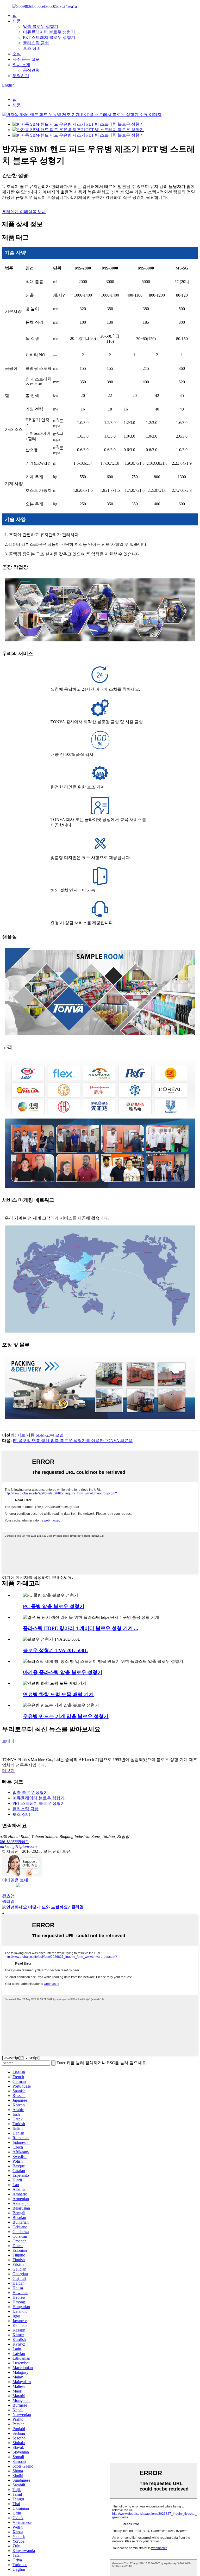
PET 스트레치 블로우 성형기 (49, 37)
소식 (17, 54)
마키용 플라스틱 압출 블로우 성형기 (63, 1672)
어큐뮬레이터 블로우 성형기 (49, 32)
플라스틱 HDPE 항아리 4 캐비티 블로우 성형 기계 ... (80, 1628)
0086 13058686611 (15, 1842)
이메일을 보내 (15, 1880)
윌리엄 (8, 1901)
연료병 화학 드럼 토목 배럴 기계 (58, 1694)
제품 (17, 21)
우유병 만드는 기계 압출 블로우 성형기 (66, 1716)
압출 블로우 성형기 (41, 26)
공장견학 (31, 70)
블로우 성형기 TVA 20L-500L (55, 1650)
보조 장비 (32, 48)
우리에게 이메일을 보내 (24, 212)
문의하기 (21, 76)
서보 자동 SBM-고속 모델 (40, 1435)
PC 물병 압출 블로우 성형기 (54, 1606)
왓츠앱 (8, 1896)
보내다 (8, 1741)
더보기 (8, 1771)
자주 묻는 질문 (26, 59)
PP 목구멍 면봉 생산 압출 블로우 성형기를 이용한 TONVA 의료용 (73, 1441)
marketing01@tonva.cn (19, 1846)
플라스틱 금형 (36, 43)
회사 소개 (21, 65)
